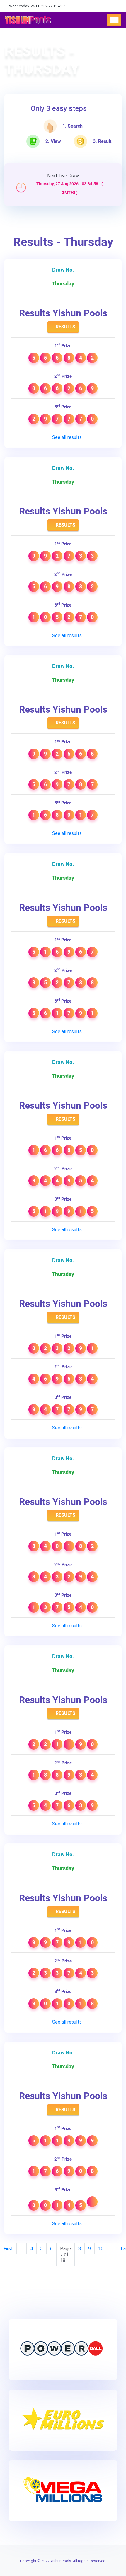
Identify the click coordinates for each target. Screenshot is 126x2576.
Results (65, 327)
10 (101, 2249)
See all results (66, 437)
